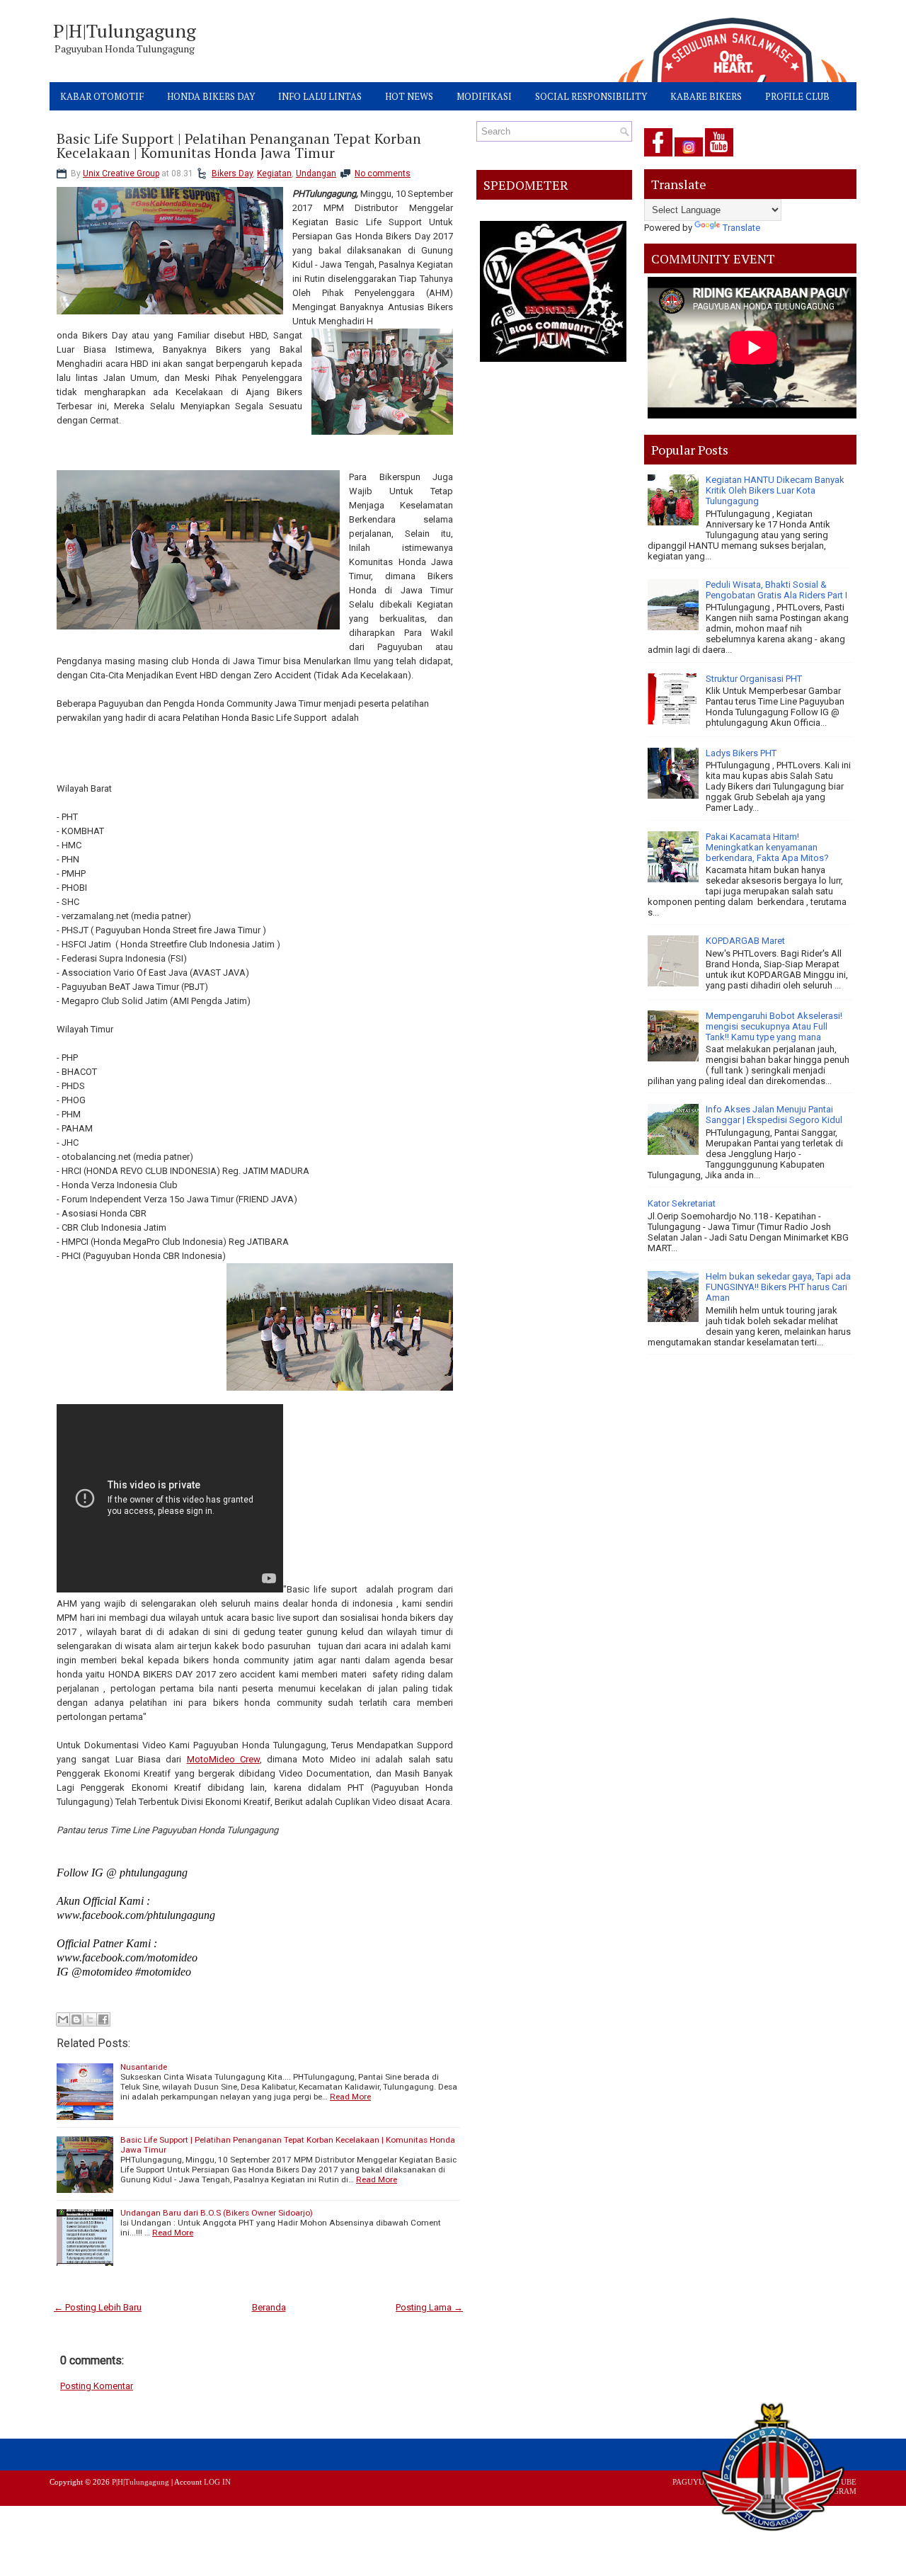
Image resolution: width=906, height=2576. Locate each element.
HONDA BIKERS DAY (211, 96)
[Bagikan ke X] (90, 2019)
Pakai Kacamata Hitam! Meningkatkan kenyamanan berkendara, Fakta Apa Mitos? (767, 847)
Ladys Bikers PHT (741, 753)
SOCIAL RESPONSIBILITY (591, 96)
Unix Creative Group (121, 173)
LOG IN (217, 2482)
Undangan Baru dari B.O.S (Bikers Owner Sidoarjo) (217, 2213)
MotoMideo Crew (223, 1759)
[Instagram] (689, 157)
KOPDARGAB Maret (745, 941)
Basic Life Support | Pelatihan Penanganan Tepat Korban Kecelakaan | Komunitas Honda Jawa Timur (239, 146)
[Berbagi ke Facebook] (103, 2019)
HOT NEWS (409, 96)
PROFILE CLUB (797, 96)
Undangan (316, 173)
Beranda (269, 2307)
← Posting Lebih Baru (98, 2307)
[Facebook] (658, 157)
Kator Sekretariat (682, 1203)
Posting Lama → (429, 2307)
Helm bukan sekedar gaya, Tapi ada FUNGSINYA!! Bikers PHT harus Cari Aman (778, 1287)
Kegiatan (274, 173)
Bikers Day (232, 173)
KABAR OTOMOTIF (102, 96)
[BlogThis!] (76, 2019)
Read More (350, 2097)
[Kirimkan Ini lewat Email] (63, 2019)
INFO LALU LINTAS (320, 96)
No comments (383, 173)
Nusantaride (144, 2067)
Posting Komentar (97, 2386)
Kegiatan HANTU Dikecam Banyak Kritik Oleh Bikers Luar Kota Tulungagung (775, 490)
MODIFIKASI (484, 96)
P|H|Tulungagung (125, 30)
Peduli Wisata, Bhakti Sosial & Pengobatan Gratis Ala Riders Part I (776, 590)
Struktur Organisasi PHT (754, 679)
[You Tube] (719, 157)
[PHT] (774, 2470)
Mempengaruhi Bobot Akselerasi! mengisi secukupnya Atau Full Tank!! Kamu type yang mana (774, 1026)
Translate (741, 228)
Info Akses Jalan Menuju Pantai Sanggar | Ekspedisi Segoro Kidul (774, 1115)
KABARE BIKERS (706, 96)
